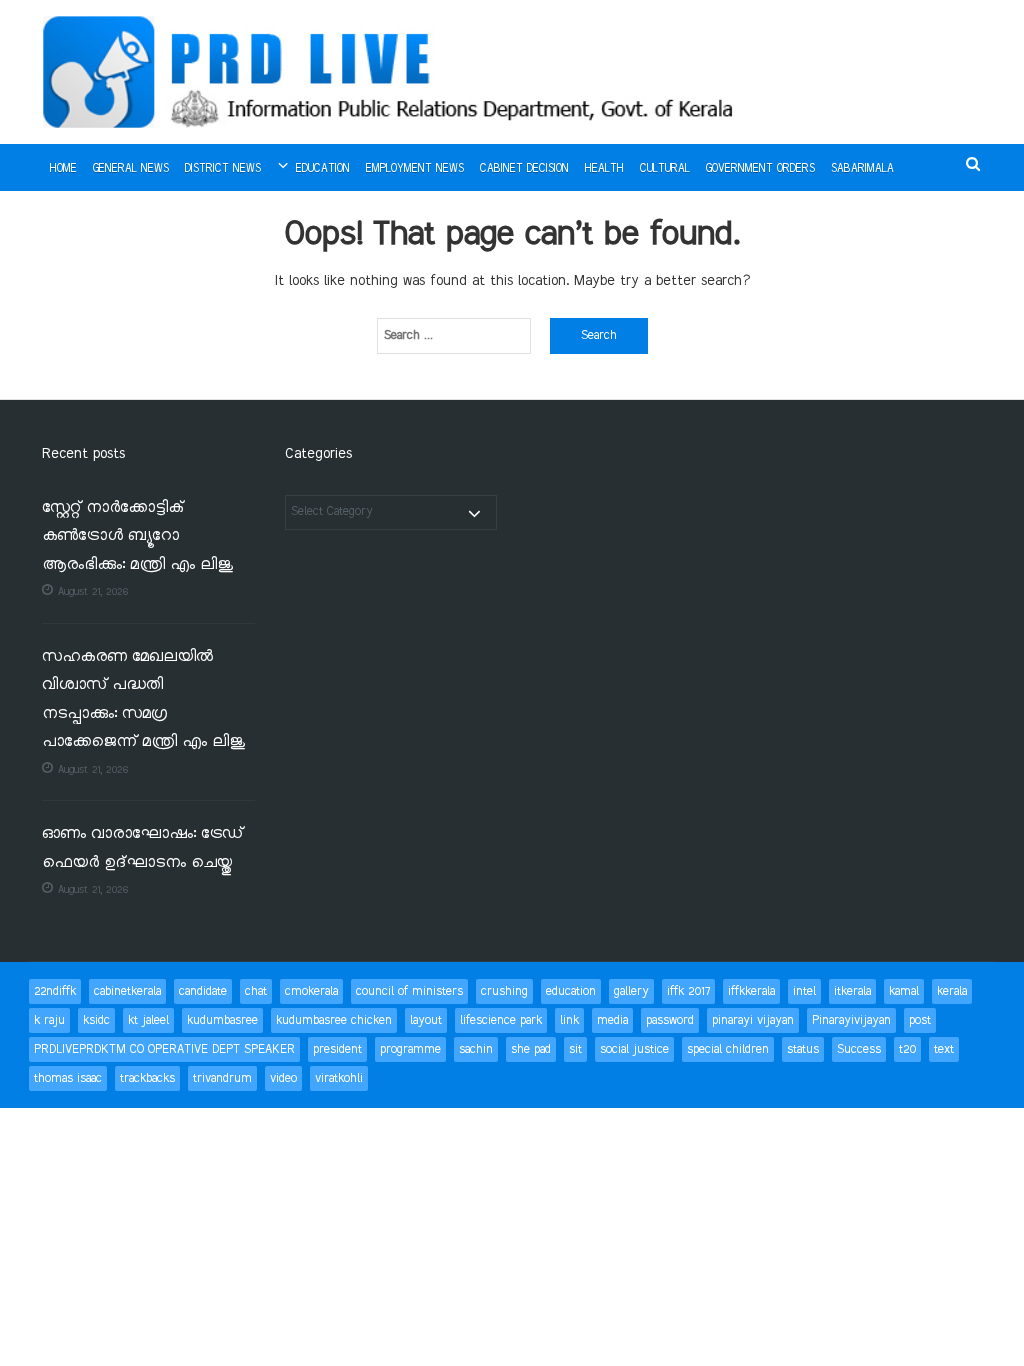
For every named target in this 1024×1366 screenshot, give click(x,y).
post (920, 1020)
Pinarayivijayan (851, 1020)
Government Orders (760, 169)
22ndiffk (55, 991)
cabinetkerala (127, 991)
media (612, 1020)
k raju (49, 1020)
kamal (904, 991)
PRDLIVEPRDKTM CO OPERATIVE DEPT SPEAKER (164, 1049)
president (337, 1049)
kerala (952, 991)
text (944, 1049)
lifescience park (501, 1020)
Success (859, 1049)
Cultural (665, 169)
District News (223, 169)
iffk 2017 (688, 991)
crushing (504, 991)
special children (728, 1049)
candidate (203, 991)
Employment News (415, 169)
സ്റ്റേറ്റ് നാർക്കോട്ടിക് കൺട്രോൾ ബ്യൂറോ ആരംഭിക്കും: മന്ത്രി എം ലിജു (137, 537)
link (569, 1020)
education (571, 991)
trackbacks (147, 1078)
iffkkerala (751, 991)
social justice (634, 1049)
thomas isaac (68, 1078)
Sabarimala (862, 169)
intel (804, 991)
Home (63, 169)
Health (604, 169)
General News (131, 169)
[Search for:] (454, 336)
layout (426, 1020)
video (283, 1078)
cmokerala (311, 991)
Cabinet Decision (524, 169)
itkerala (852, 991)
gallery (631, 991)
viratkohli (339, 1078)
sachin (476, 1049)
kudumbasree (222, 1020)
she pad (531, 1049)
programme (410, 1049)
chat (256, 991)
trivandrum (222, 1078)
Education (323, 169)
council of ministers (409, 991)
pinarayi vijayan (753, 1020)
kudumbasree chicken (334, 1020)
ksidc (96, 1020)
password (670, 1020)
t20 (907, 1049)
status (803, 1049)
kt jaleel (148, 1020)
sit (575, 1049)
